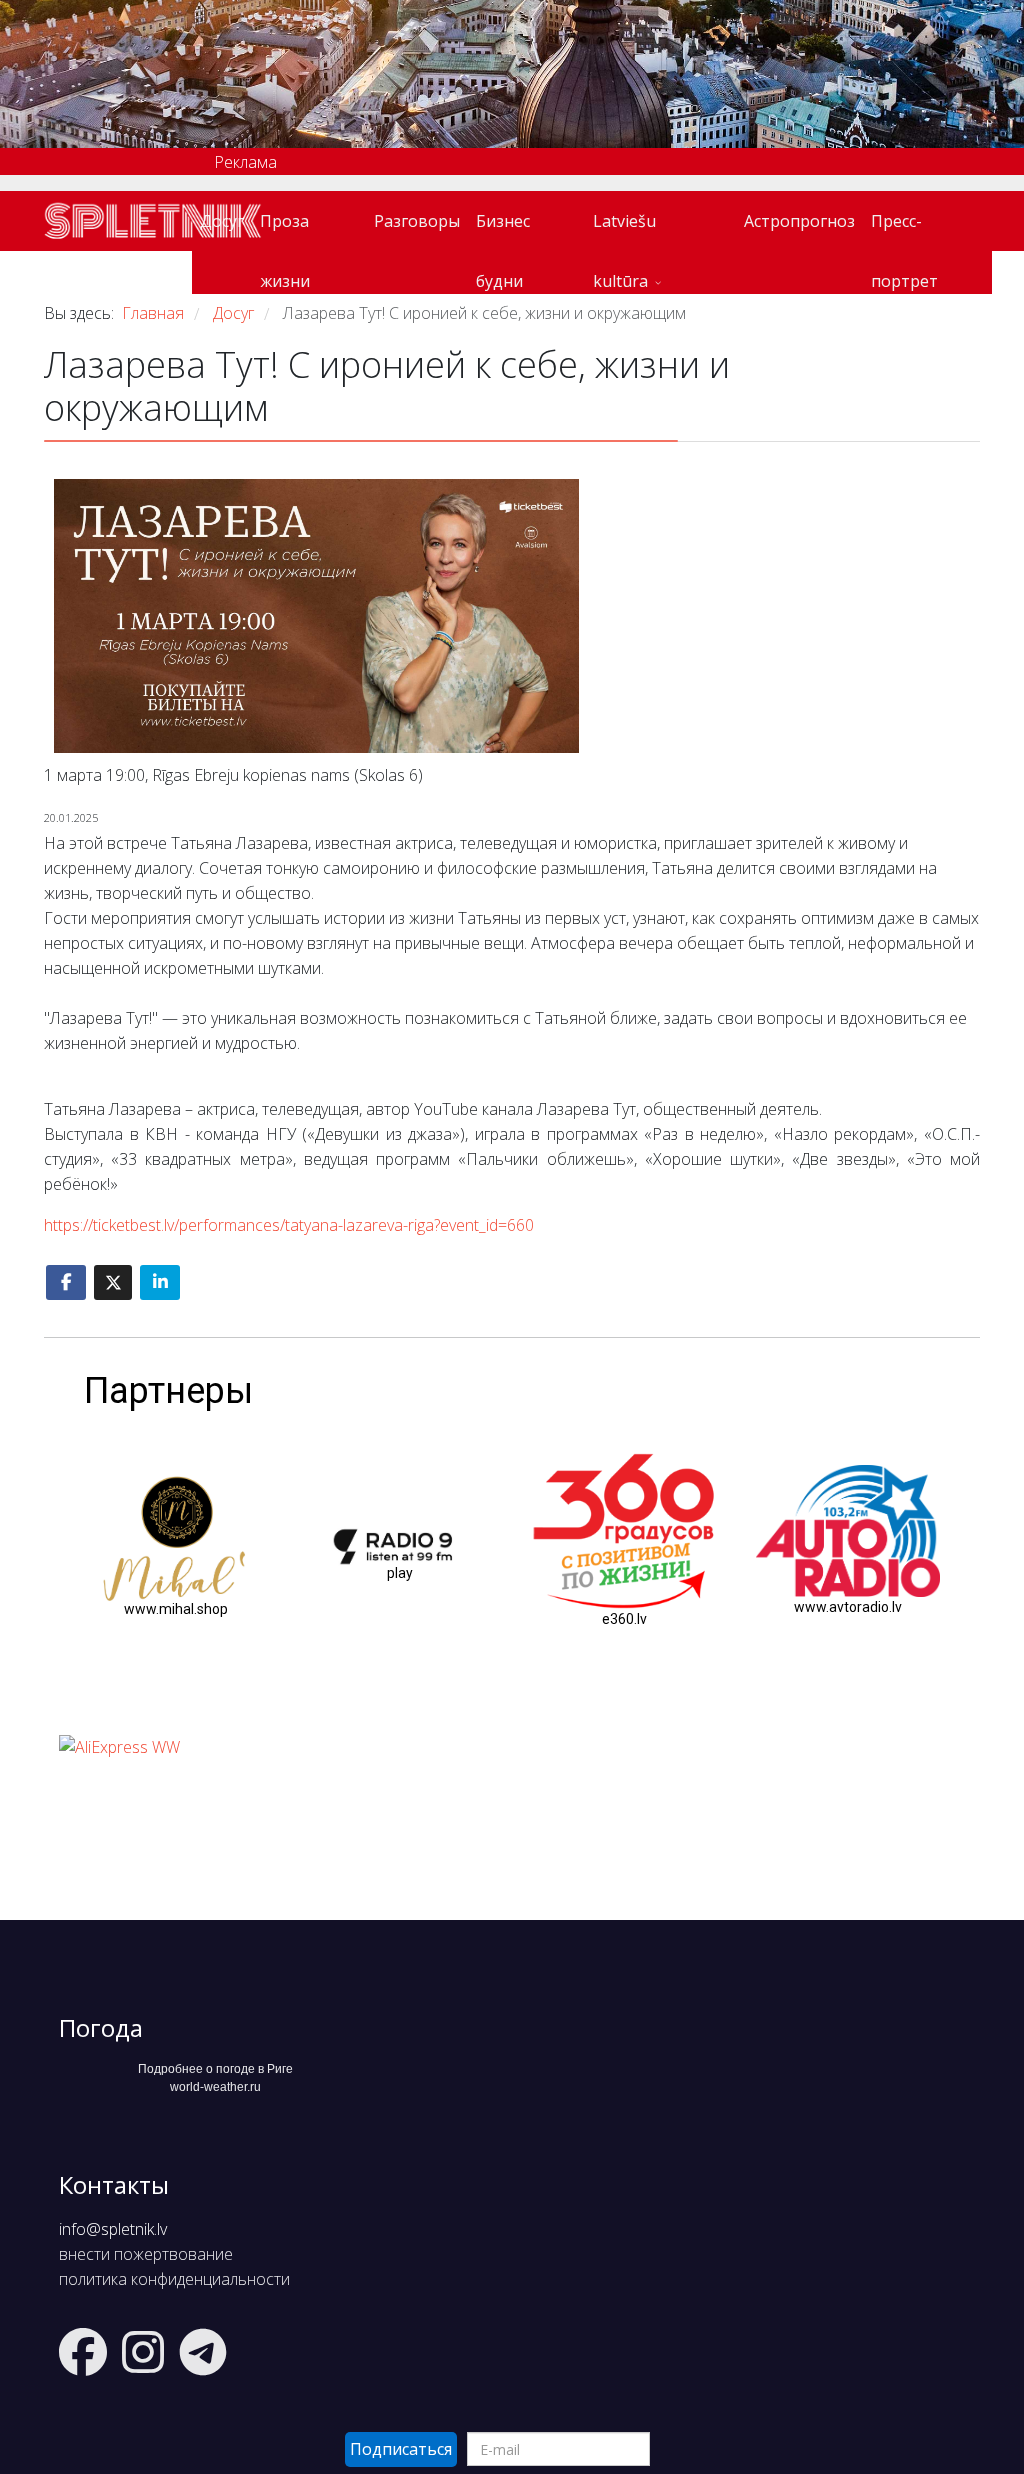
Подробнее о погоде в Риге (215, 2069)
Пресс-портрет (904, 230)
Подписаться (401, 2449)
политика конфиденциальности (174, 2279)
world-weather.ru (215, 2087)
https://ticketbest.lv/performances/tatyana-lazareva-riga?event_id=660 (289, 1225)
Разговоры (417, 221)
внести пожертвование (146, 2254)
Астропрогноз (799, 221)
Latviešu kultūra (624, 230)
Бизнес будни (503, 230)
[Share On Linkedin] (160, 1282)
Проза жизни (285, 230)
